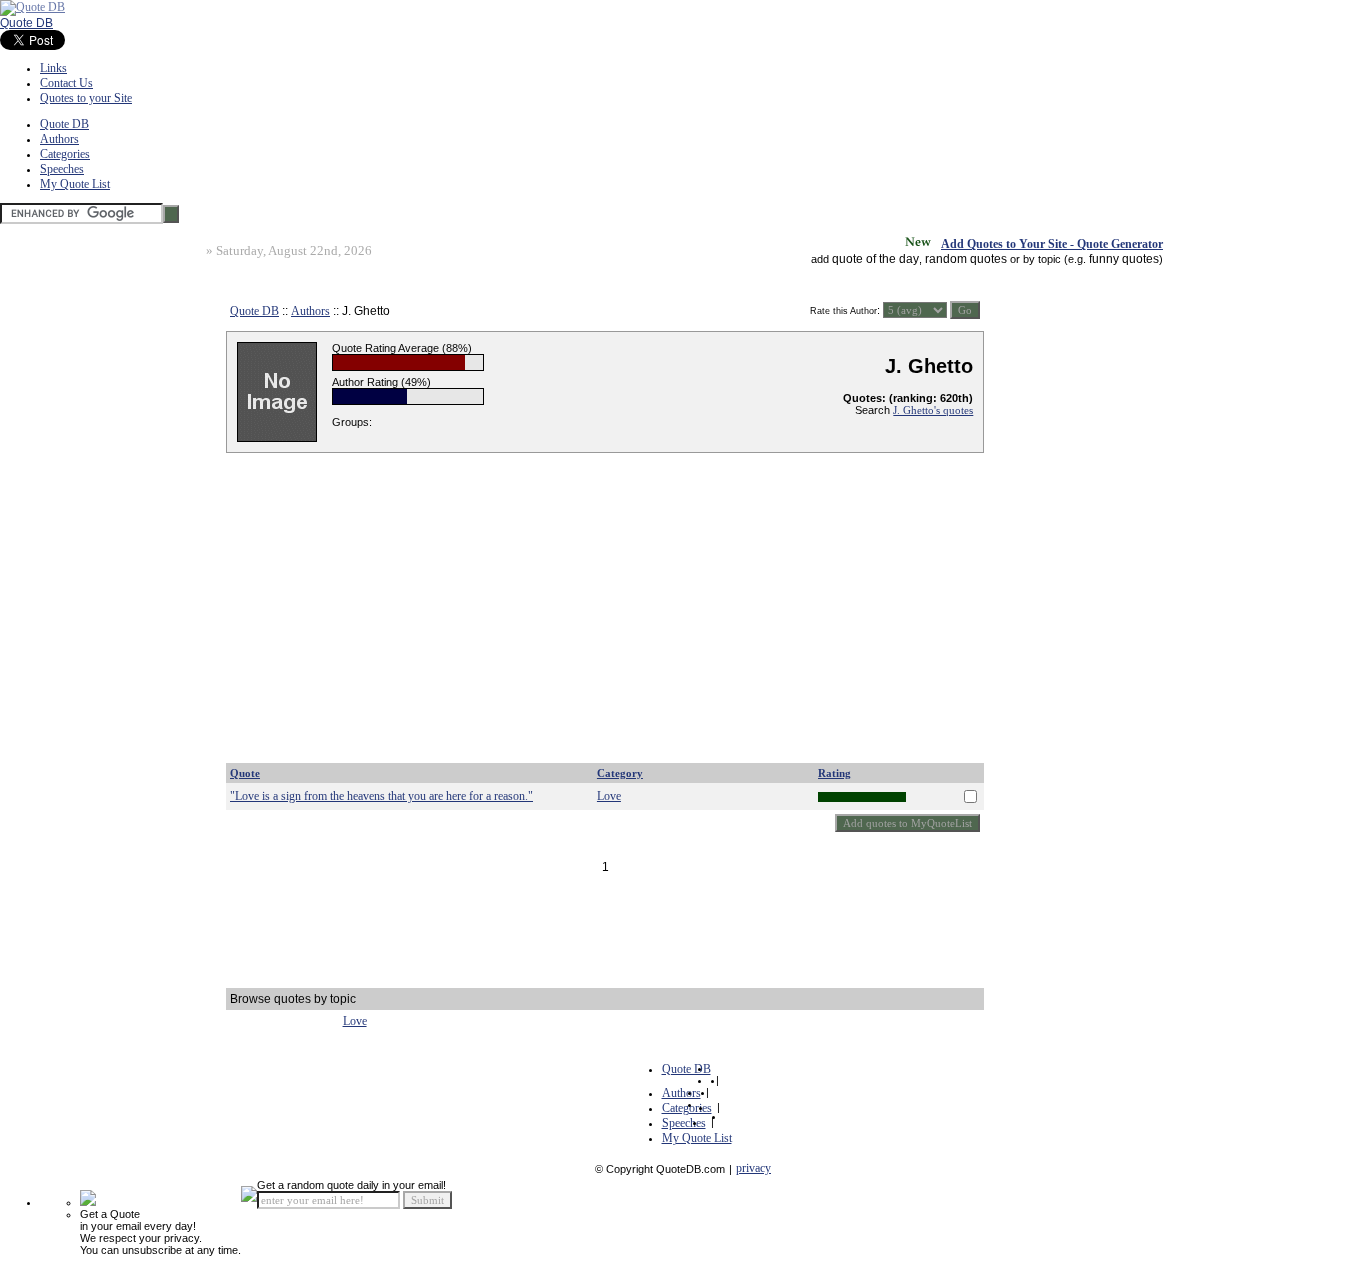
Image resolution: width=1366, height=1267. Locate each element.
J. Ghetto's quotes (933, 410)
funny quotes (1124, 259)
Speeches (62, 169)
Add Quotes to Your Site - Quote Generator (1052, 244)
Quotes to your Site (86, 98)
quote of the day (875, 259)
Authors (59, 139)
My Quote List (75, 184)
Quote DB (26, 23)
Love (609, 796)
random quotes (966, 259)
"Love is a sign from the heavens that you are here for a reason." (381, 796)
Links (53, 68)
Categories (65, 154)
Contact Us (66, 83)
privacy (753, 1168)
